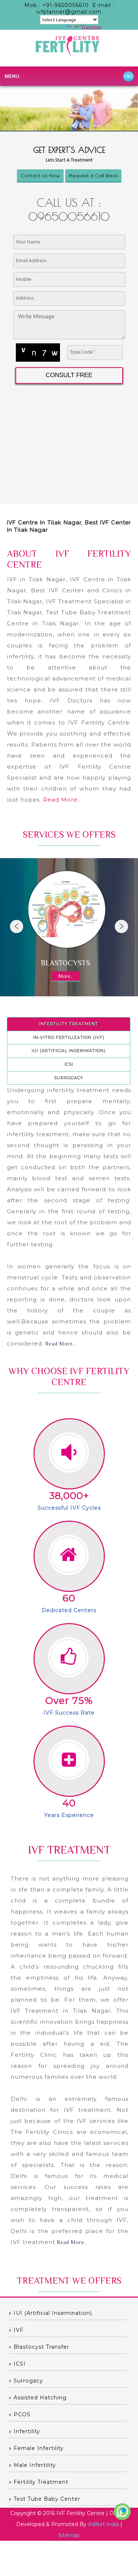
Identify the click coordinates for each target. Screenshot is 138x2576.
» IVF (16, 2330)
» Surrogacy (26, 2381)
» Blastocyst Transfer (39, 2347)
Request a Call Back (93, 176)
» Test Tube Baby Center (45, 2499)
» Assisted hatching (38, 2398)
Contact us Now (40, 176)
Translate (91, 27)
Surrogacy (69, 1078)
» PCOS (20, 2414)
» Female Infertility (36, 2448)
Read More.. (62, 800)
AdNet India (103, 2524)
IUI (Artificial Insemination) (69, 1051)
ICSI (69, 1064)
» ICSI (17, 2364)
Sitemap (69, 2535)
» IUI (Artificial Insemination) (50, 2313)
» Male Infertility (32, 2465)
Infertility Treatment (69, 1024)
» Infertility (24, 2431)
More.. (66, 976)
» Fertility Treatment (39, 2482)
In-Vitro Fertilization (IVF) (69, 1037)
